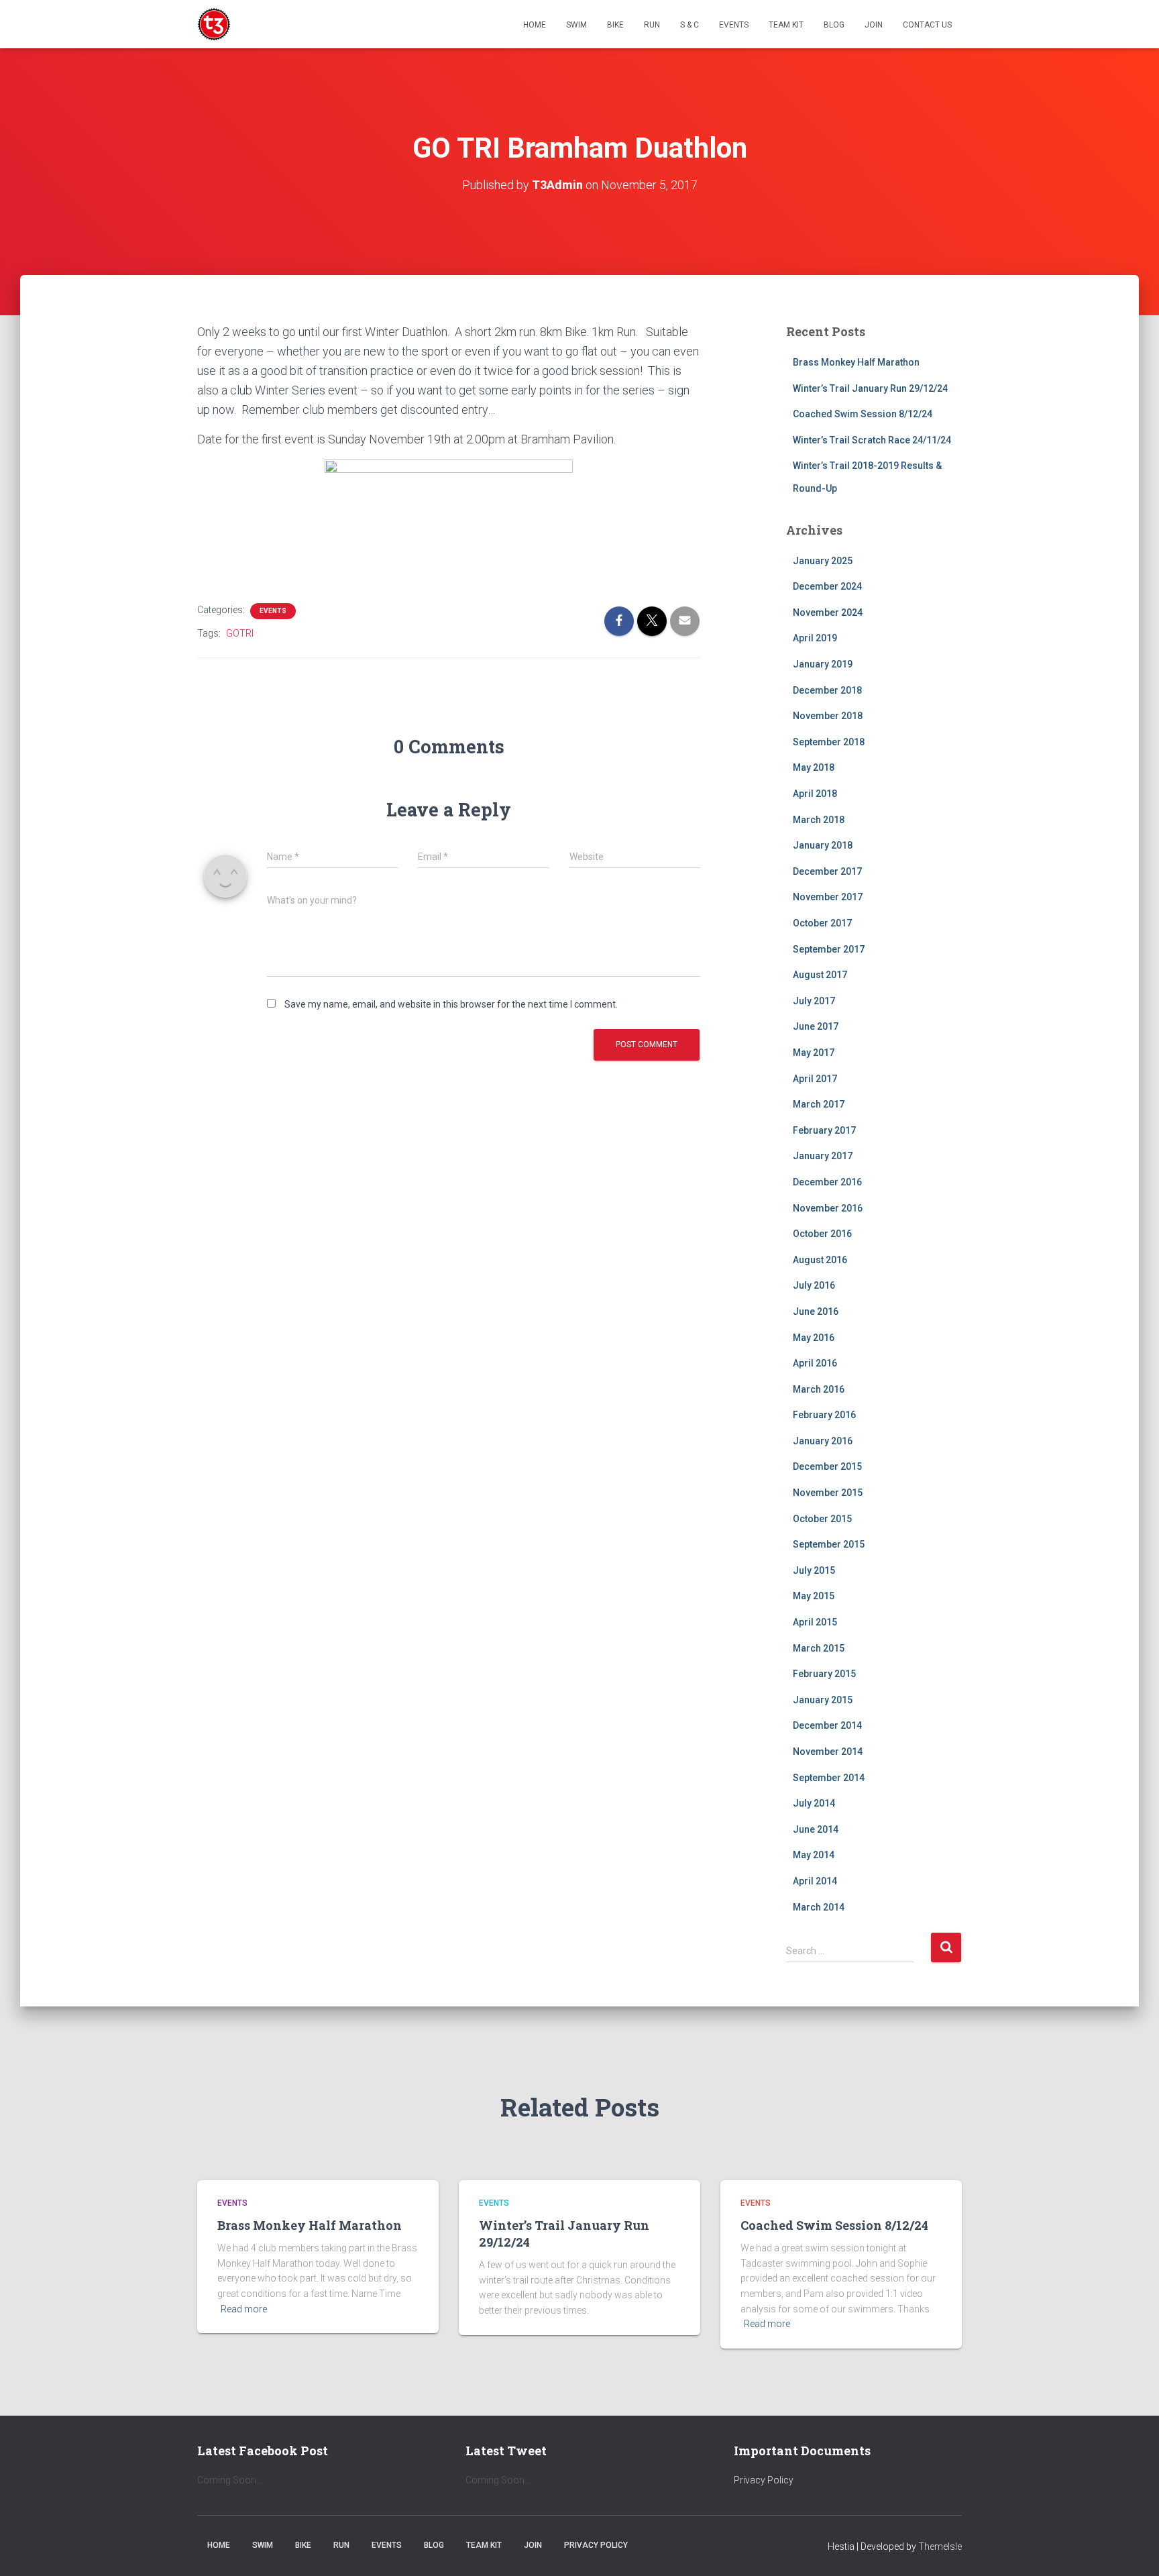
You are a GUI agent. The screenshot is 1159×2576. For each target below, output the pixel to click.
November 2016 (828, 1208)
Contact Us (927, 25)
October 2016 (822, 1234)
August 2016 (820, 1260)
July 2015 (814, 1570)
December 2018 (827, 690)
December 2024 (827, 586)
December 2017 (827, 871)
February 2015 (824, 1674)
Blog (834, 25)
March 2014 (819, 1907)
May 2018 (814, 767)
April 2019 (815, 638)
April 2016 (815, 1363)
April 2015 (815, 1622)
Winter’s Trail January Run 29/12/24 (870, 388)
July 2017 (814, 1001)
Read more (244, 2309)
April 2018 (815, 794)
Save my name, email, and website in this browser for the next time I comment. (451, 1004)
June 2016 (816, 1311)
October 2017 (822, 923)
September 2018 (829, 742)
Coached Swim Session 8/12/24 (863, 414)
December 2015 (827, 1466)
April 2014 (815, 1881)
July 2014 (814, 1803)
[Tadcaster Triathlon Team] (214, 24)
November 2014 (828, 1752)
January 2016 (823, 1441)
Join (874, 25)
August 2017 (820, 975)
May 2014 (814, 1855)
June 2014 (816, 1829)
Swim (576, 25)
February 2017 (824, 1130)
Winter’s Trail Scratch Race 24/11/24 (872, 440)
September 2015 (829, 1544)
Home (535, 25)
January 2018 (823, 845)
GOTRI (240, 633)
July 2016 (814, 1285)
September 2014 (829, 1778)
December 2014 (827, 1725)
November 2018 (828, 716)
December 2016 (827, 1182)
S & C (689, 25)
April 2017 (815, 1079)
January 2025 (823, 561)
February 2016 (824, 1415)
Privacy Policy (764, 2480)
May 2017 (814, 1053)
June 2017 (816, 1026)
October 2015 (822, 1519)
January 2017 (823, 1156)
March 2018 (819, 820)
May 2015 (814, 1596)
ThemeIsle (940, 2546)
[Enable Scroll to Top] (1133, 2549)
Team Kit (786, 25)
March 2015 (819, 1648)
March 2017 (819, 1104)
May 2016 (814, 1338)
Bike (615, 25)
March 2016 (819, 1389)
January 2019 (823, 664)
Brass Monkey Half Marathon (856, 362)
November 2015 (828, 1493)
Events (734, 25)
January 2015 (823, 1700)
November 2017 (828, 897)
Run (652, 25)
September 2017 (829, 949)
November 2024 (828, 612)
